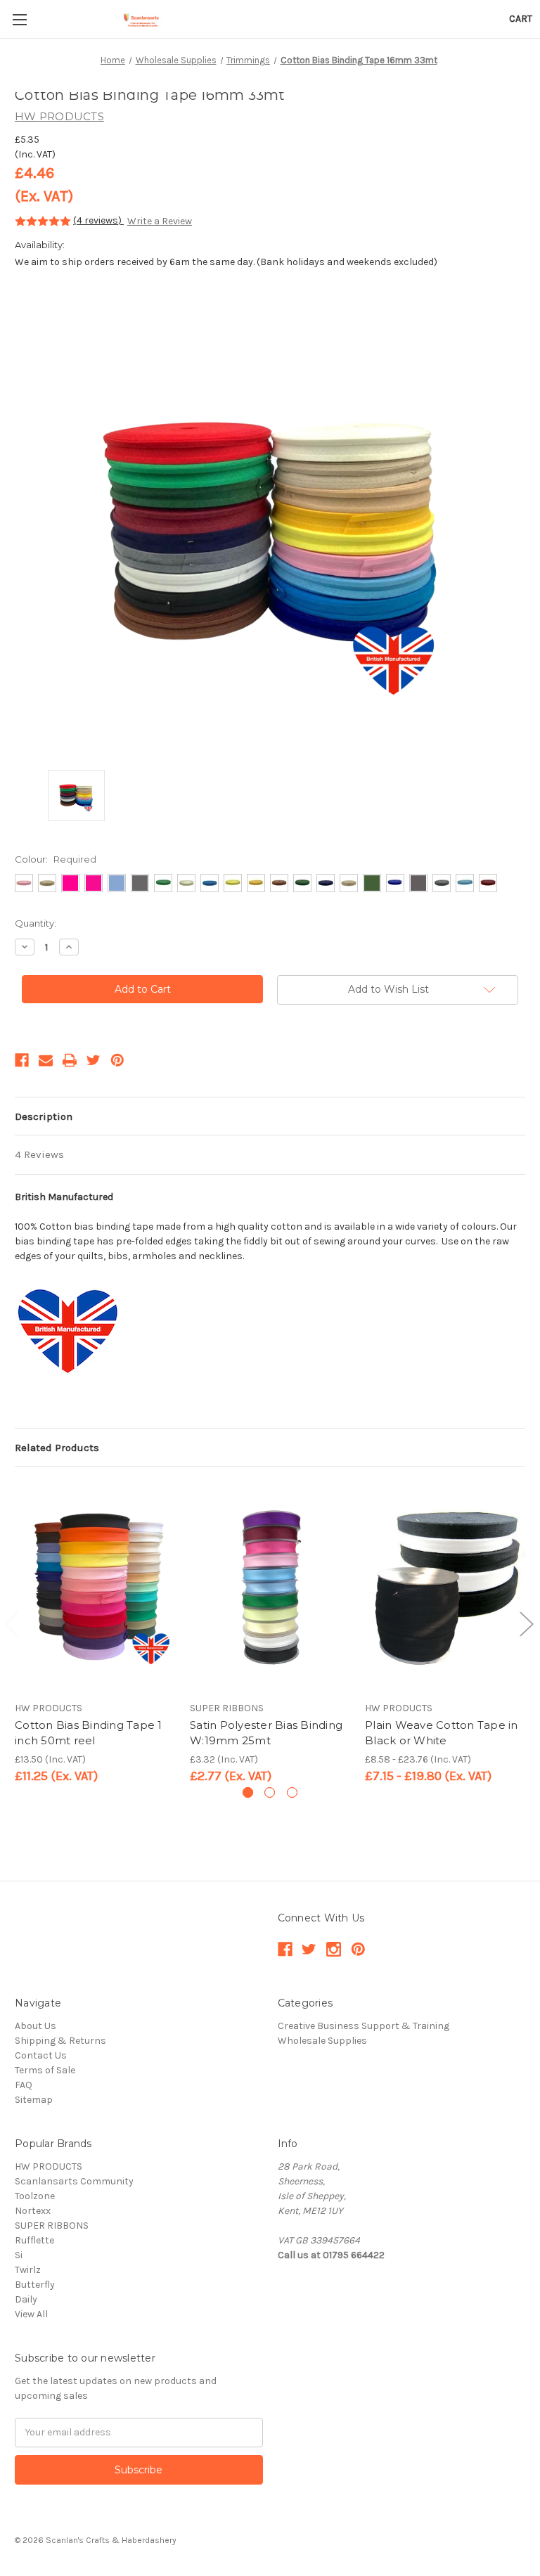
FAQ (24, 2085)
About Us (36, 2026)
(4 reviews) (98, 220)
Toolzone (35, 2196)
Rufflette (34, 2240)
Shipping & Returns (60, 2041)
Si (19, 2255)
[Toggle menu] (19, 19)
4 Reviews (39, 1154)
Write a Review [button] (160, 221)
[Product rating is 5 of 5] (43, 221)
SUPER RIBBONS (52, 2226)
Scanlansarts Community (74, 2181)
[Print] (70, 1060)
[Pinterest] (117, 1060)
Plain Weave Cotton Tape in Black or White (442, 1733)
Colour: (56, 859)
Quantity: (36, 923)
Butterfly (35, 2285)
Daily (26, 2299)
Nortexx (33, 2211)
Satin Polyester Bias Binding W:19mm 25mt (266, 1733)
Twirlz (28, 2270)
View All (31, 2314)
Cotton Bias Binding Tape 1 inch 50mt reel (89, 1733)
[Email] (46, 1060)
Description (44, 1116)
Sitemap (34, 2100)
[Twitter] (94, 1060)
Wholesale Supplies (322, 2041)
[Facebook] (22, 1060)
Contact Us (41, 2055)
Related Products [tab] (57, 1448)
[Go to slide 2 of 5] (526, 1623)
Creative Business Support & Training (364, 2026)
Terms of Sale (45, 2070)
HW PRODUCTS (49, 2166)
